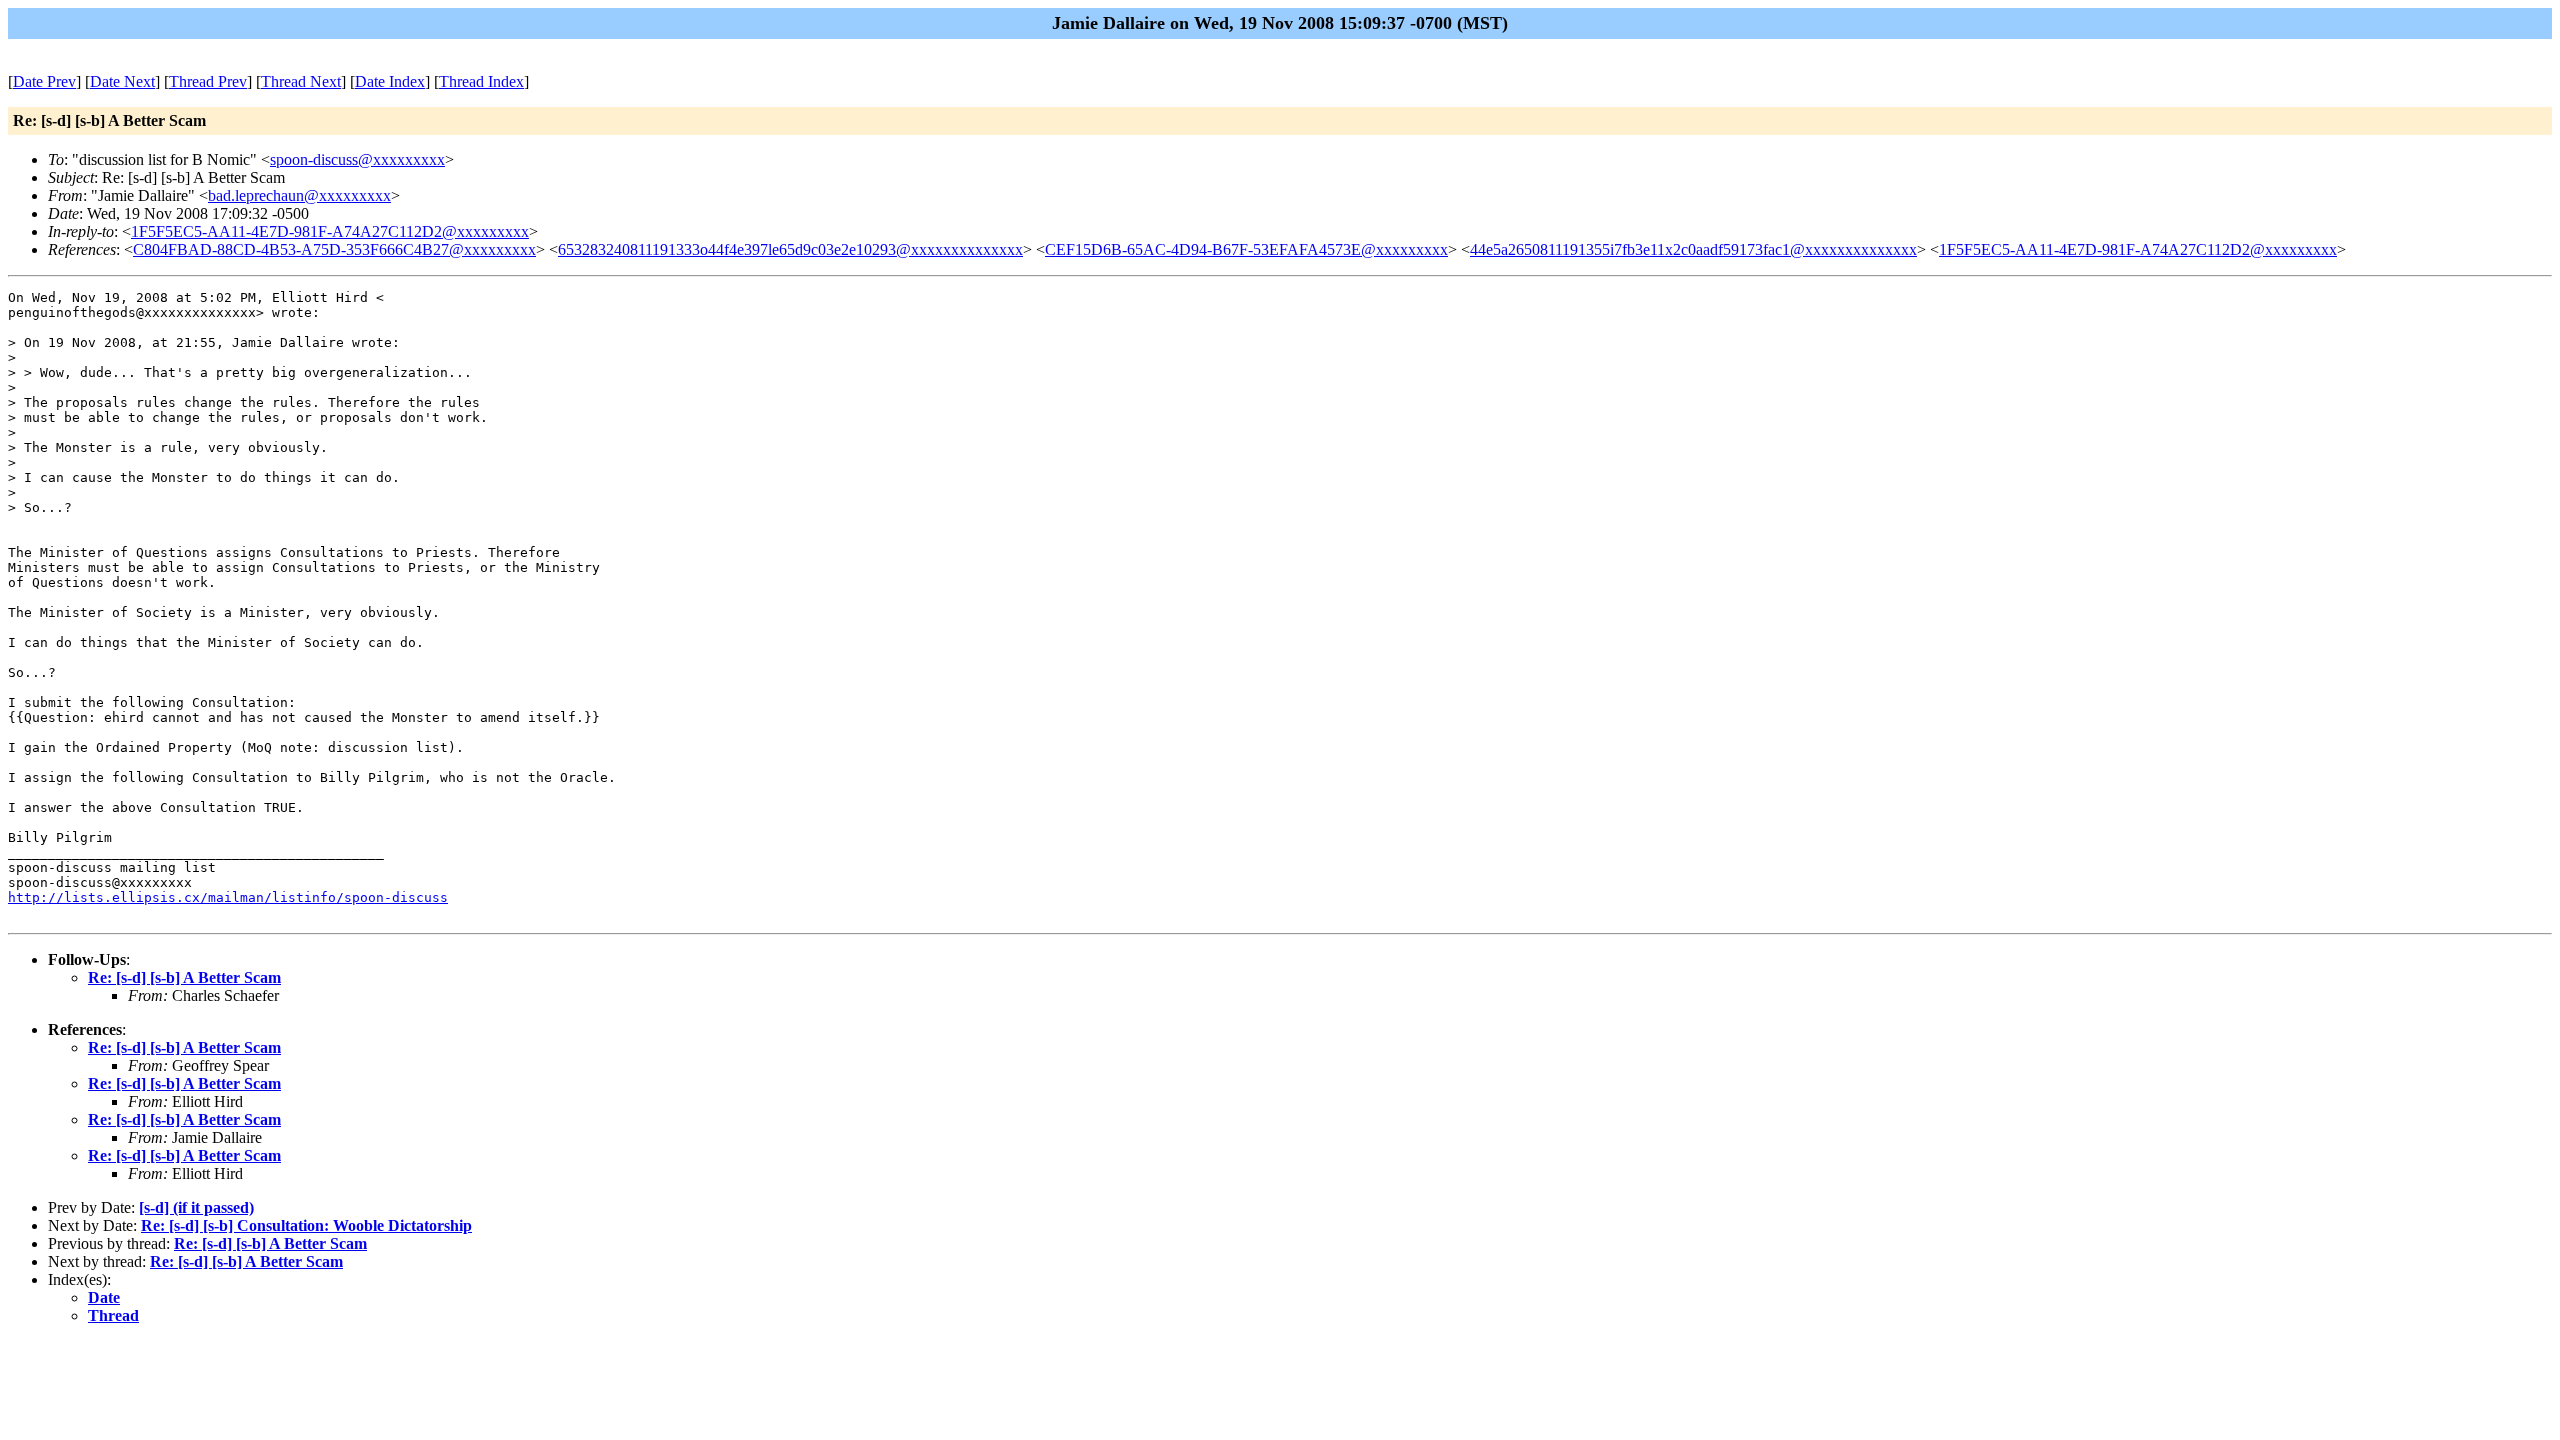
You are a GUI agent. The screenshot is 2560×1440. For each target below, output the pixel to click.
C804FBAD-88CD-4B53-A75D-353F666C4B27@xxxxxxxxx (334, 249)
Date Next (122, 81)
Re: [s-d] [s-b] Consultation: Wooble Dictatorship (306, 1225)
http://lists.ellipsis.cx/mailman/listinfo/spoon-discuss (228, 897)
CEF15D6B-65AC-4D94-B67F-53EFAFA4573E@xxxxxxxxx (1246, 249)
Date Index (390, 81)
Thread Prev (208, 81)
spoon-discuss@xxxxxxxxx (357, 159)
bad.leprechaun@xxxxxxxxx (299, 195)
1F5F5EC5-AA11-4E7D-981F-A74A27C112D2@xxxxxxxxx (330, 231)
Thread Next (301, 81)
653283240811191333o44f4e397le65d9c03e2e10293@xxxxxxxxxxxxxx (790, 249)
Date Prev (44, 81)
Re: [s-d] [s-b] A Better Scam (184, 977)
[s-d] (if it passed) (196, 1207)
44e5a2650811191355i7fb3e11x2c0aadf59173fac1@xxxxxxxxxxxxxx (1693, 249)
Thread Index (481, 81)
